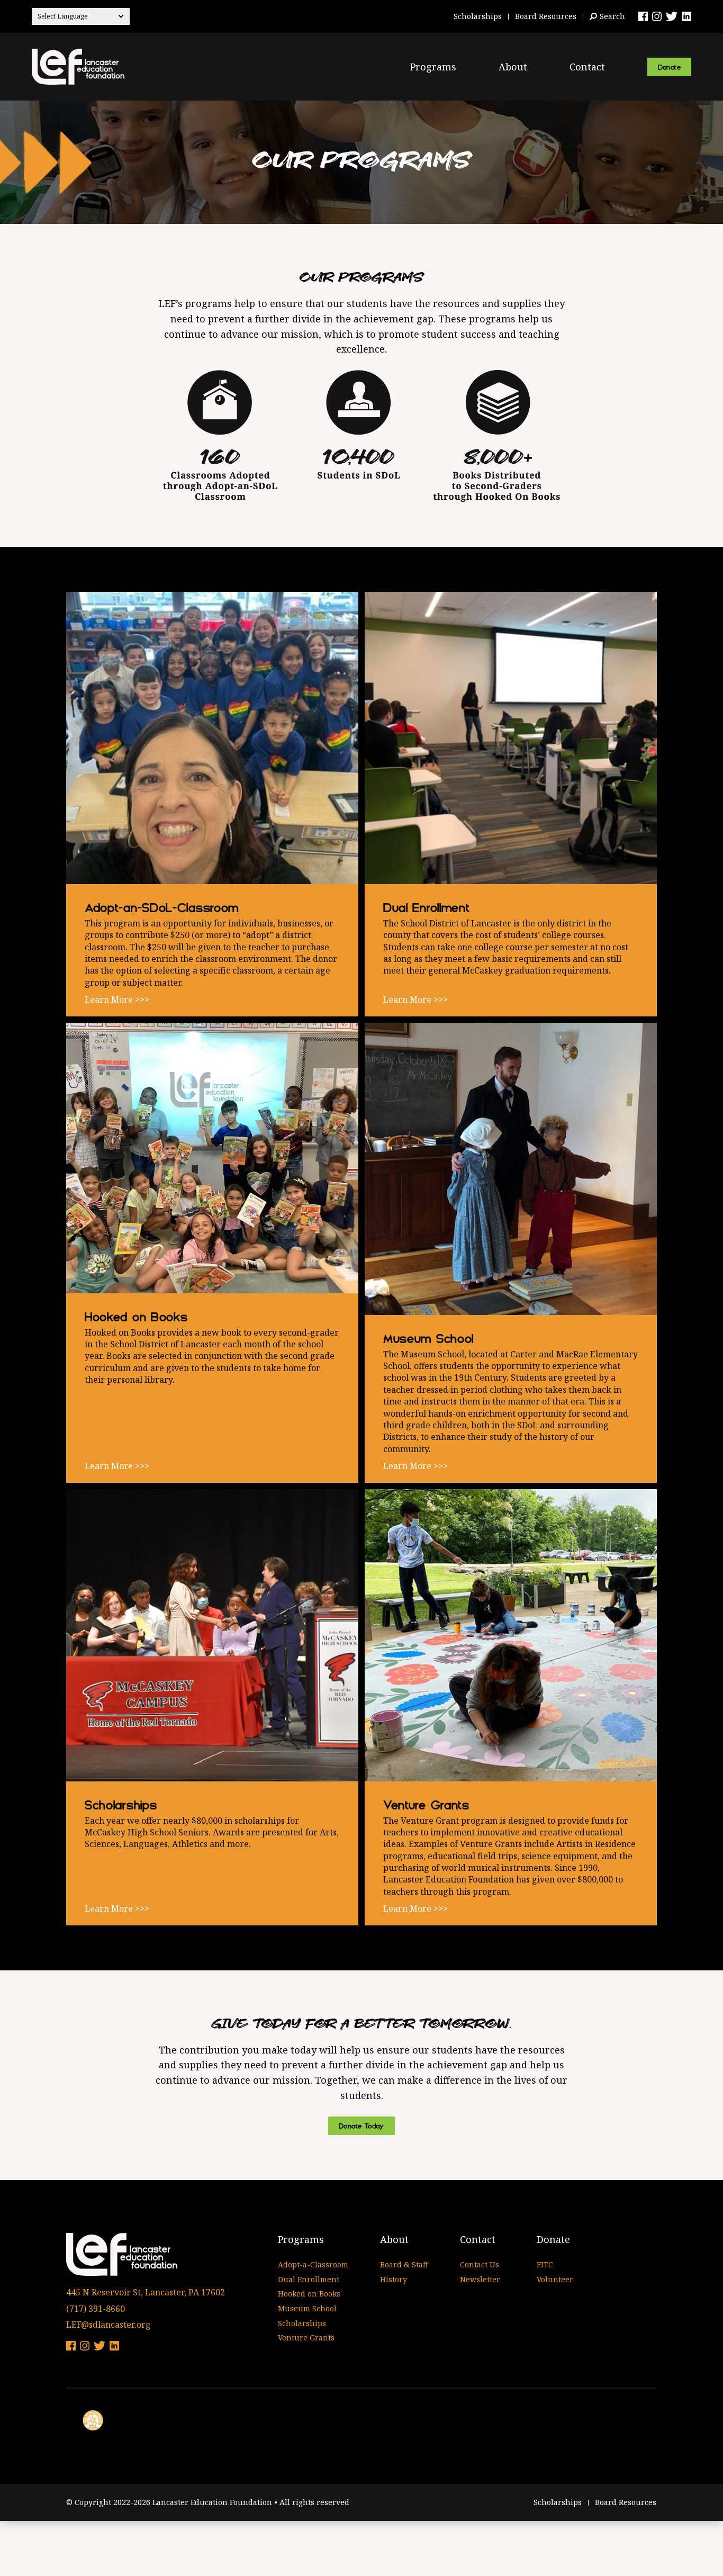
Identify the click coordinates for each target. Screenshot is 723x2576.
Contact (587, 67)
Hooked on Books (309, 2294)
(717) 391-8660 (96, 2309)
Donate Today (361, 2126)
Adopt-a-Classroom (313, 2264)
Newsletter (480, 2279)
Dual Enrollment (309, 2279)
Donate (669, 67)
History (394, 2279)
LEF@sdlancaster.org (109, 2325)
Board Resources (546, 16)
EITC (545, 2264)
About (513, 67)
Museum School (307, 2308)
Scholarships (478, 16)
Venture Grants (306, 2338)
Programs (433, 67)
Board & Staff (404, 2264)
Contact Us (480, 2264)
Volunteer (555, 2279)
